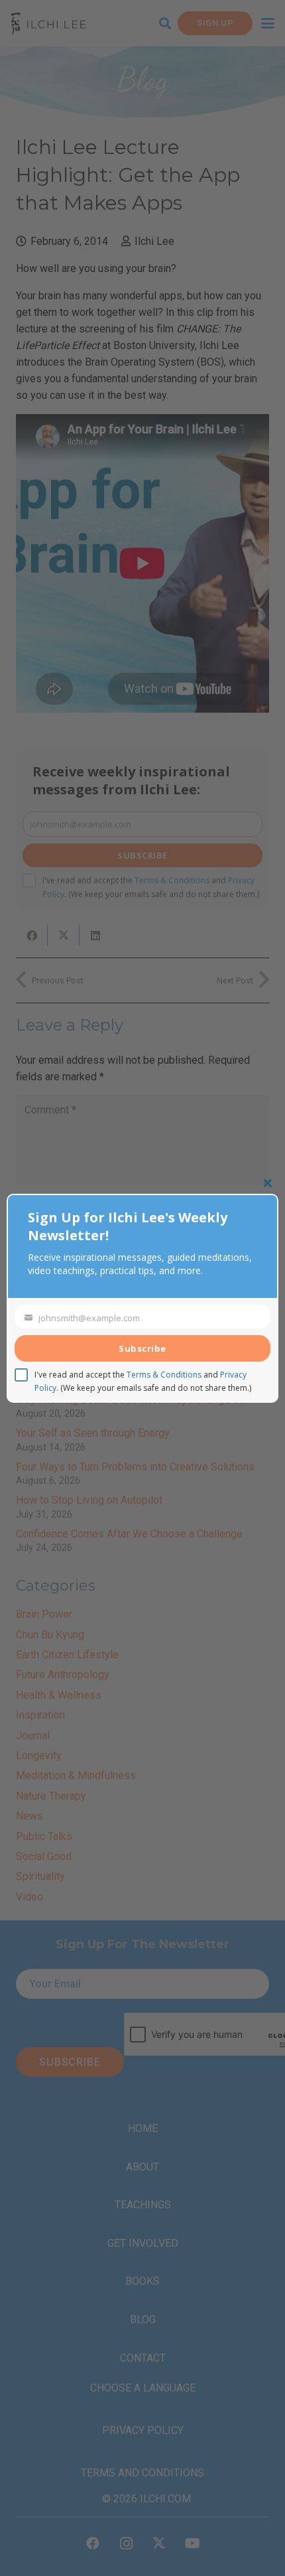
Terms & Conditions (164, 1375)
